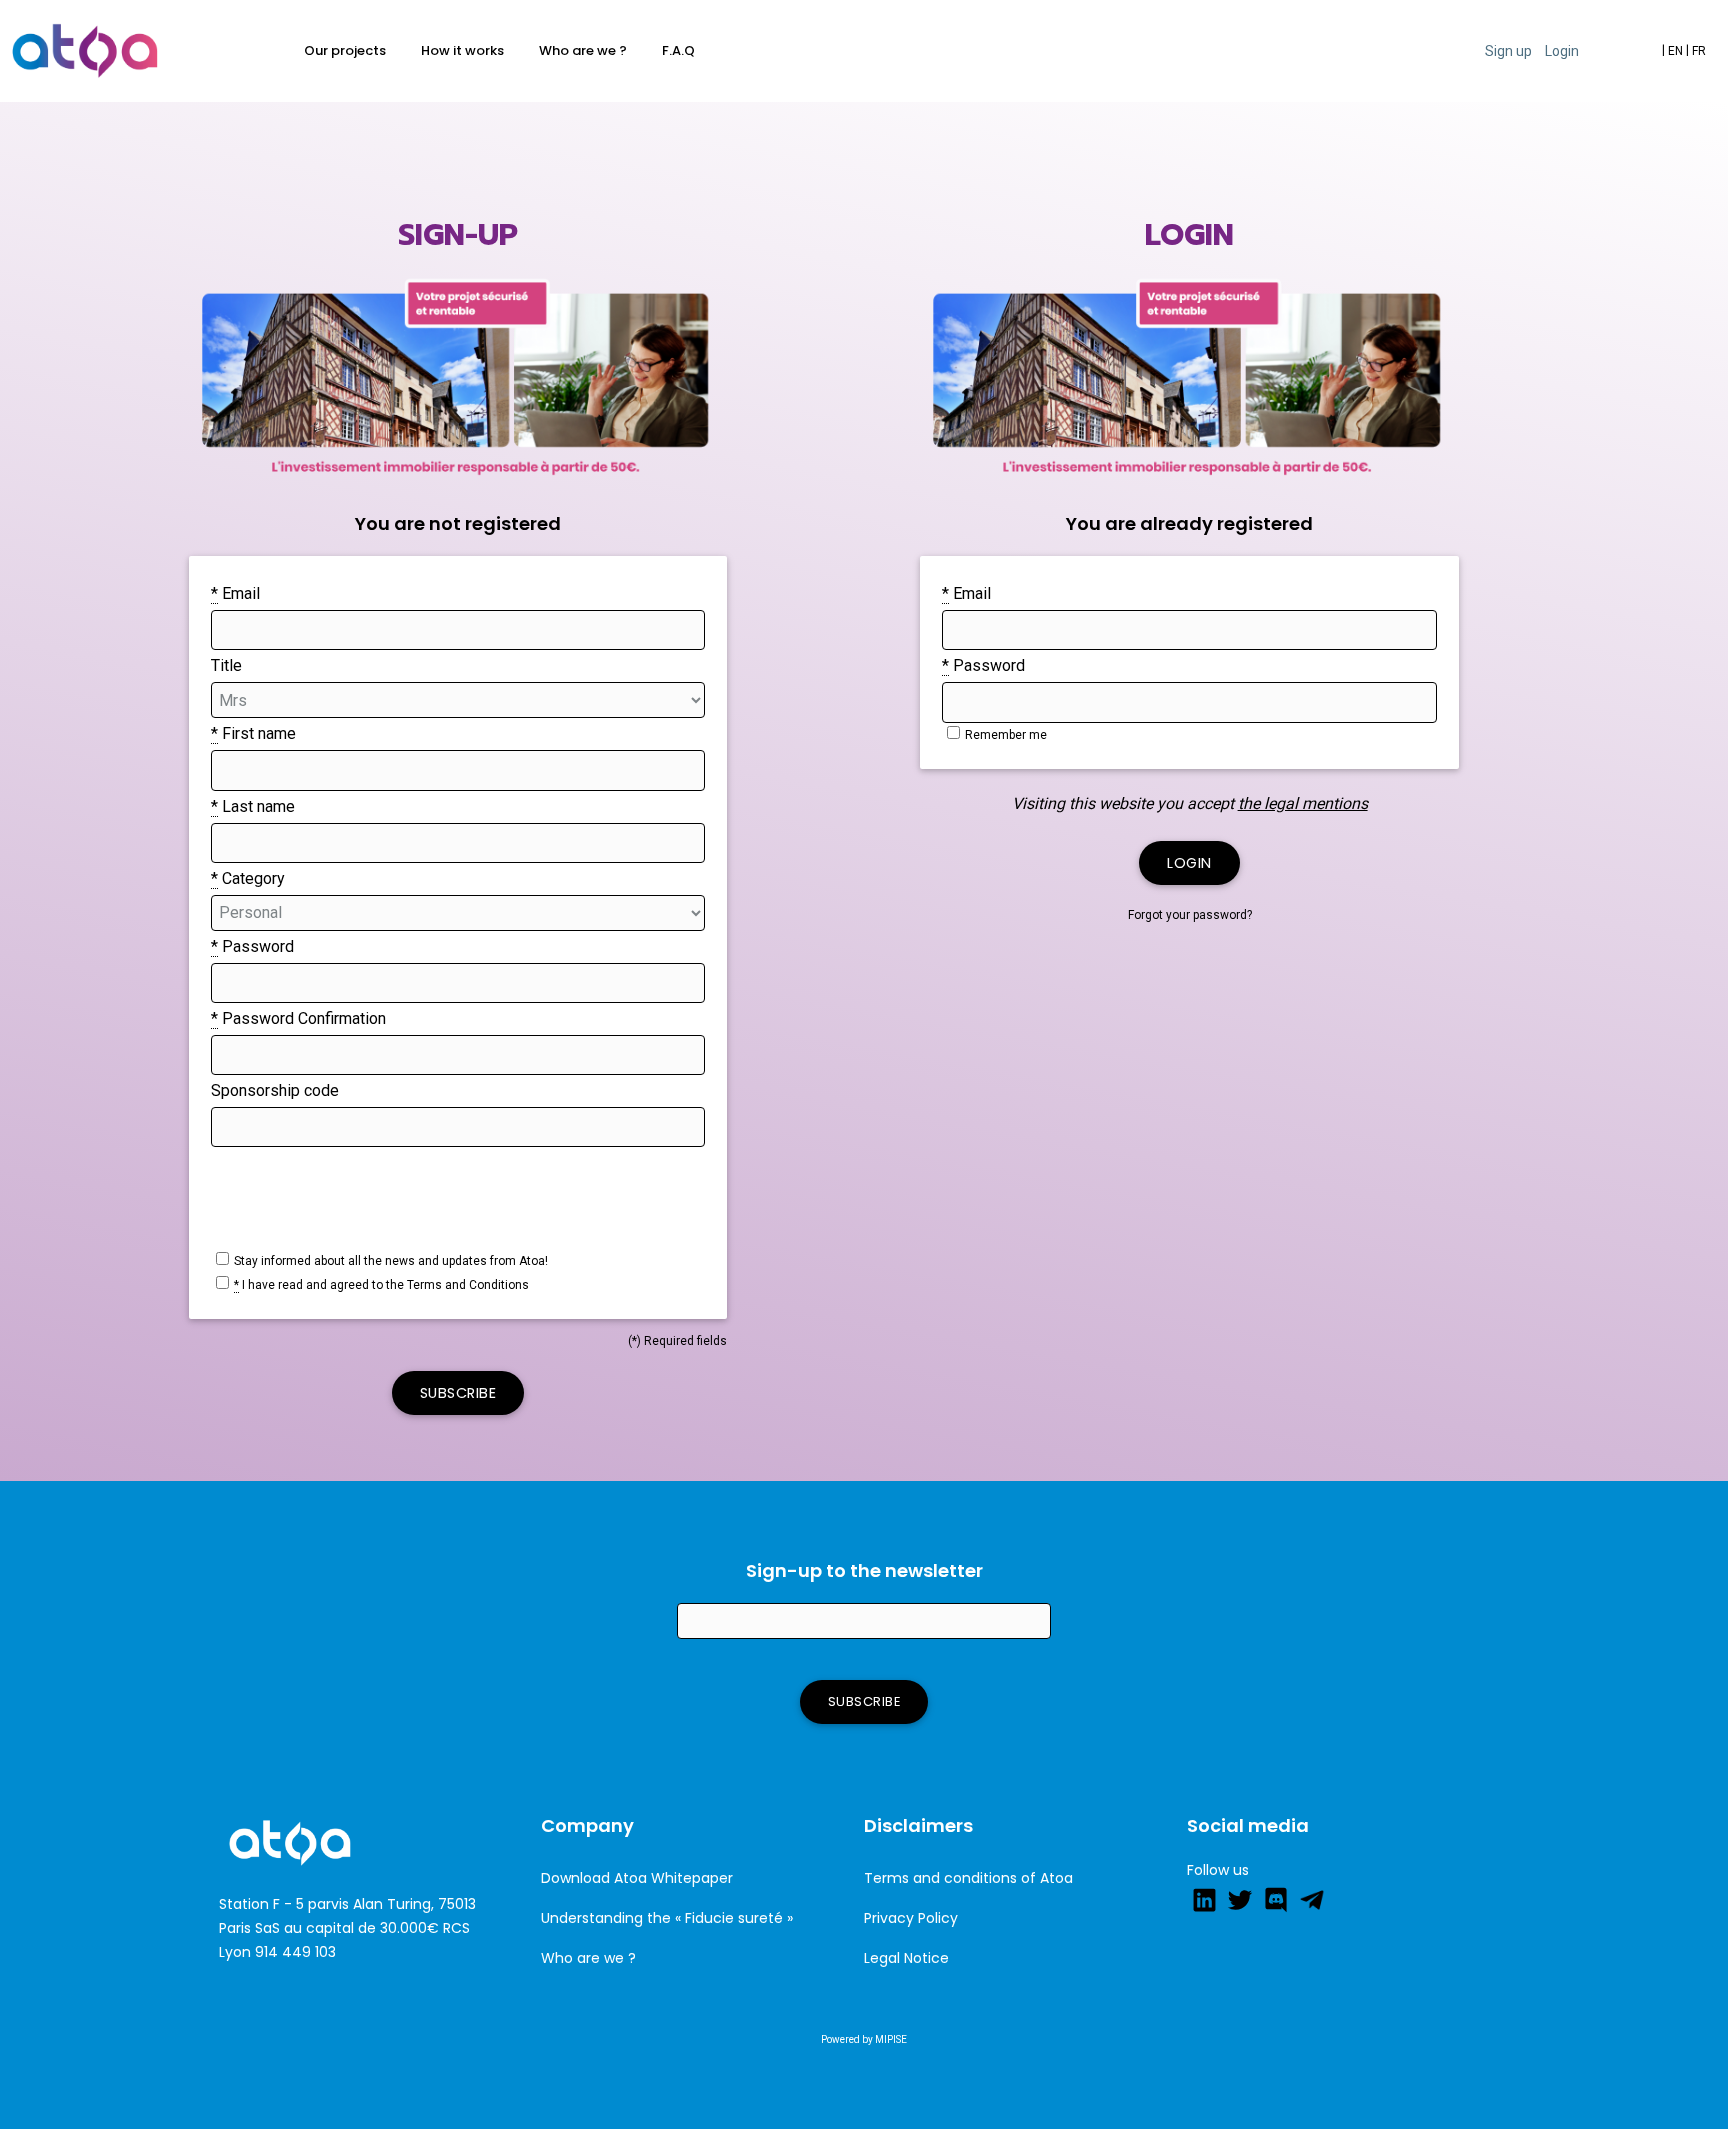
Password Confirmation (298, 1018)
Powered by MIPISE (864, 2039)
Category (248, 878)
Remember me (1006, 735)
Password (252, 946)
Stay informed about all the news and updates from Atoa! (391, 1261)
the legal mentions (1303, 803)
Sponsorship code (275, 1090)
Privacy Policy (911, 1918)
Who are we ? (588, 1958)
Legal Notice (906, 1958)
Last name (253, 806)
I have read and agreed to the (381, 1285)
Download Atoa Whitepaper (637, 1878)
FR (1696, 50)
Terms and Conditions (468, 1285)
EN (1672, 50)
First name (253, 733)
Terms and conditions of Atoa (968, 1878)
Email (235, 593)
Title (226, 665)
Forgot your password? (1190, 915)
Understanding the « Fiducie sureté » (667, 1918)
